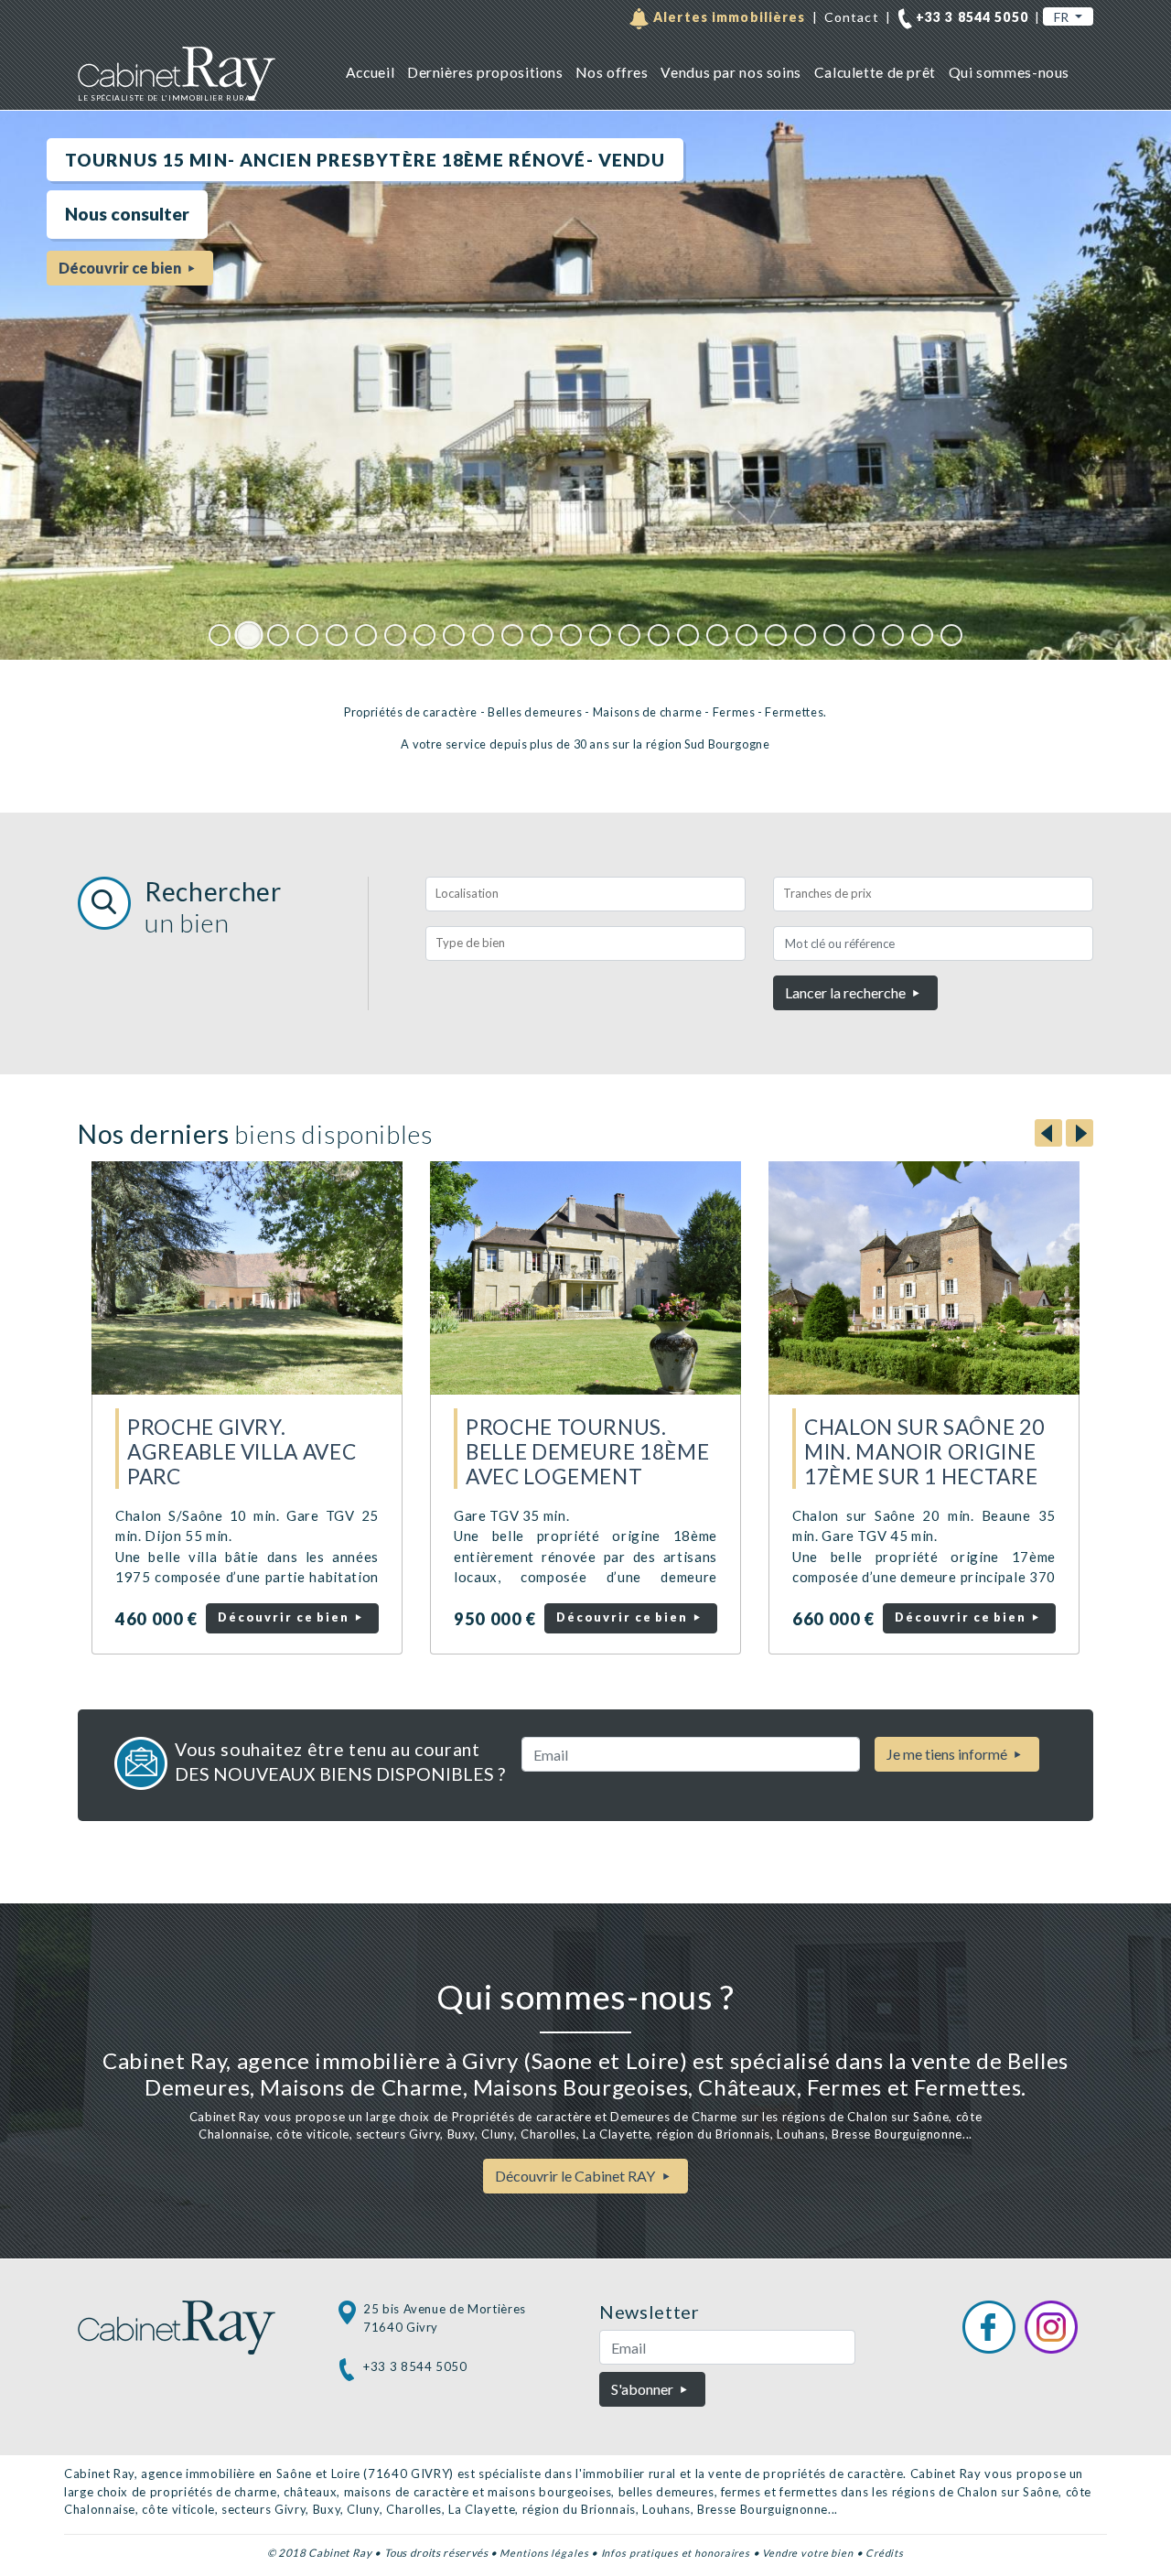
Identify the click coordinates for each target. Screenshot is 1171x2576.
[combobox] (585, 894)
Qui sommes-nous (1009, 72)
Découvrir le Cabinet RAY (576, 2176)
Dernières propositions (485, 72)
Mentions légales (544, 2553)
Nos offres (612, 72)
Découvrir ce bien (285, 1617)
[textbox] (585, 894)
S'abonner (644, 2389)
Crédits (885, 2553)
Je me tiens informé (948, 1754)
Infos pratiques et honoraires (676, 2553)
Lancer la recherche (847, 992)
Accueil (370, 72)
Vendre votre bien (808, 2553)
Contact (852, 17)
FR (1063, 17)
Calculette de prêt (875, 72)
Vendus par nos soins (731, 72)
